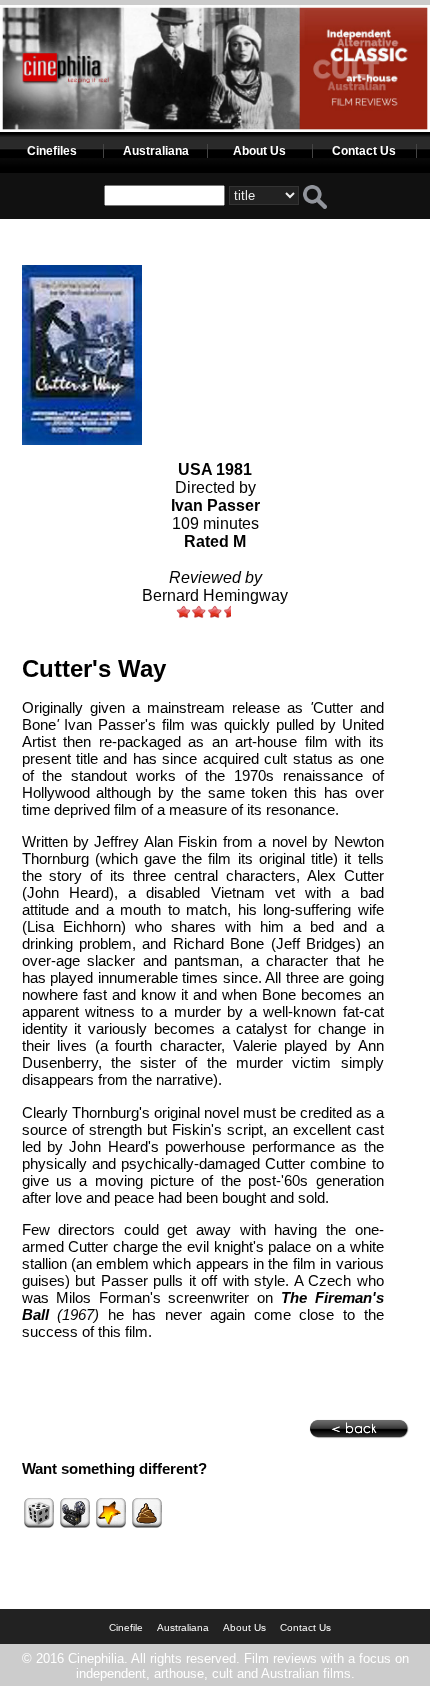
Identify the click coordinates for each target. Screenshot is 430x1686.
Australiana (156, 151)
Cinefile (126, 1627)
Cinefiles (52, 151)
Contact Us (364, 151)
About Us (259, 151)
